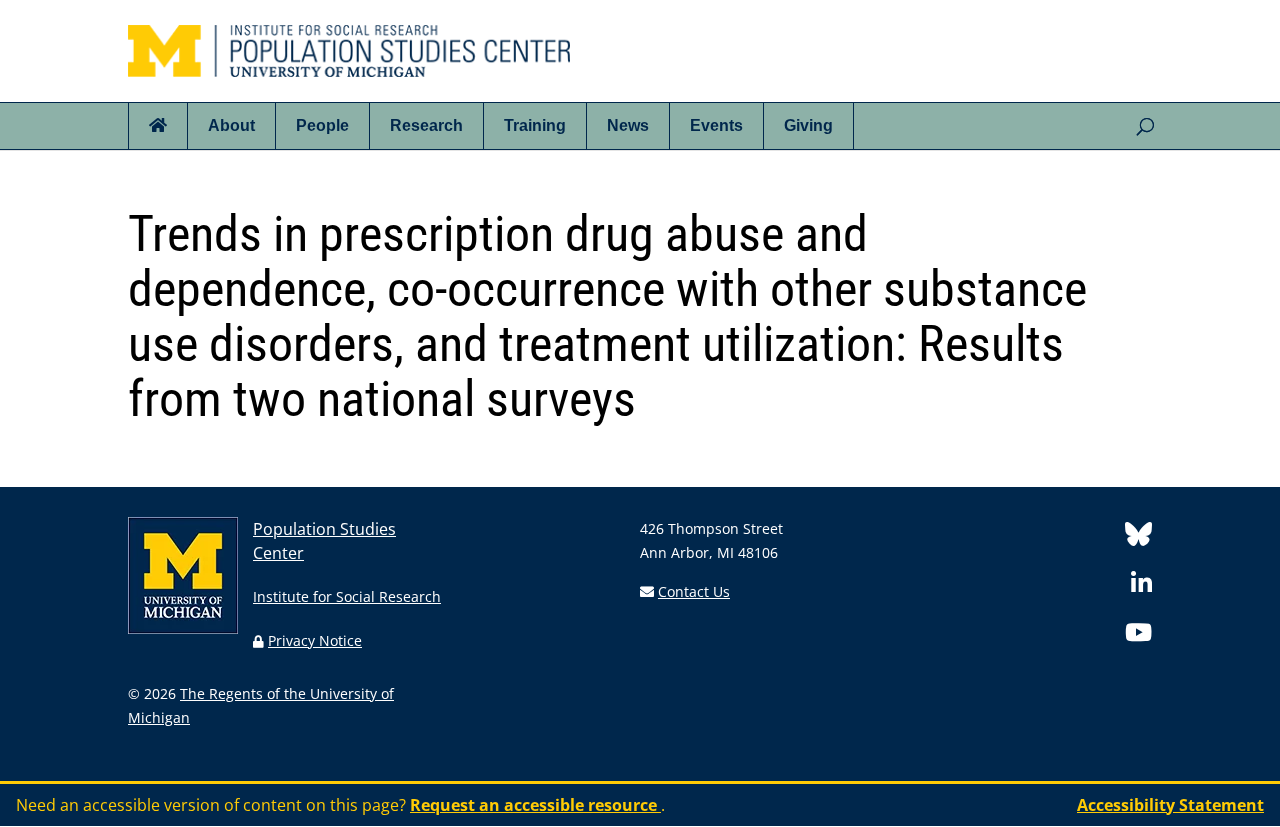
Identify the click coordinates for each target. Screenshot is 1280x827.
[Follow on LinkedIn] (1141, 586)
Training (535, 125)
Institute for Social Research (347, 596)
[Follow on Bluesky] (1138, 537)
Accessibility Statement (1170, 805)
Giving (808, 125)
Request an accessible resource (535, 805)
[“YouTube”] (1138, 635)
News (628, 125)
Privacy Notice (315, 640)
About (231, 125)
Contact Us (694, 591)
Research (426, 125)
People (322, 125)
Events (716, 125)
